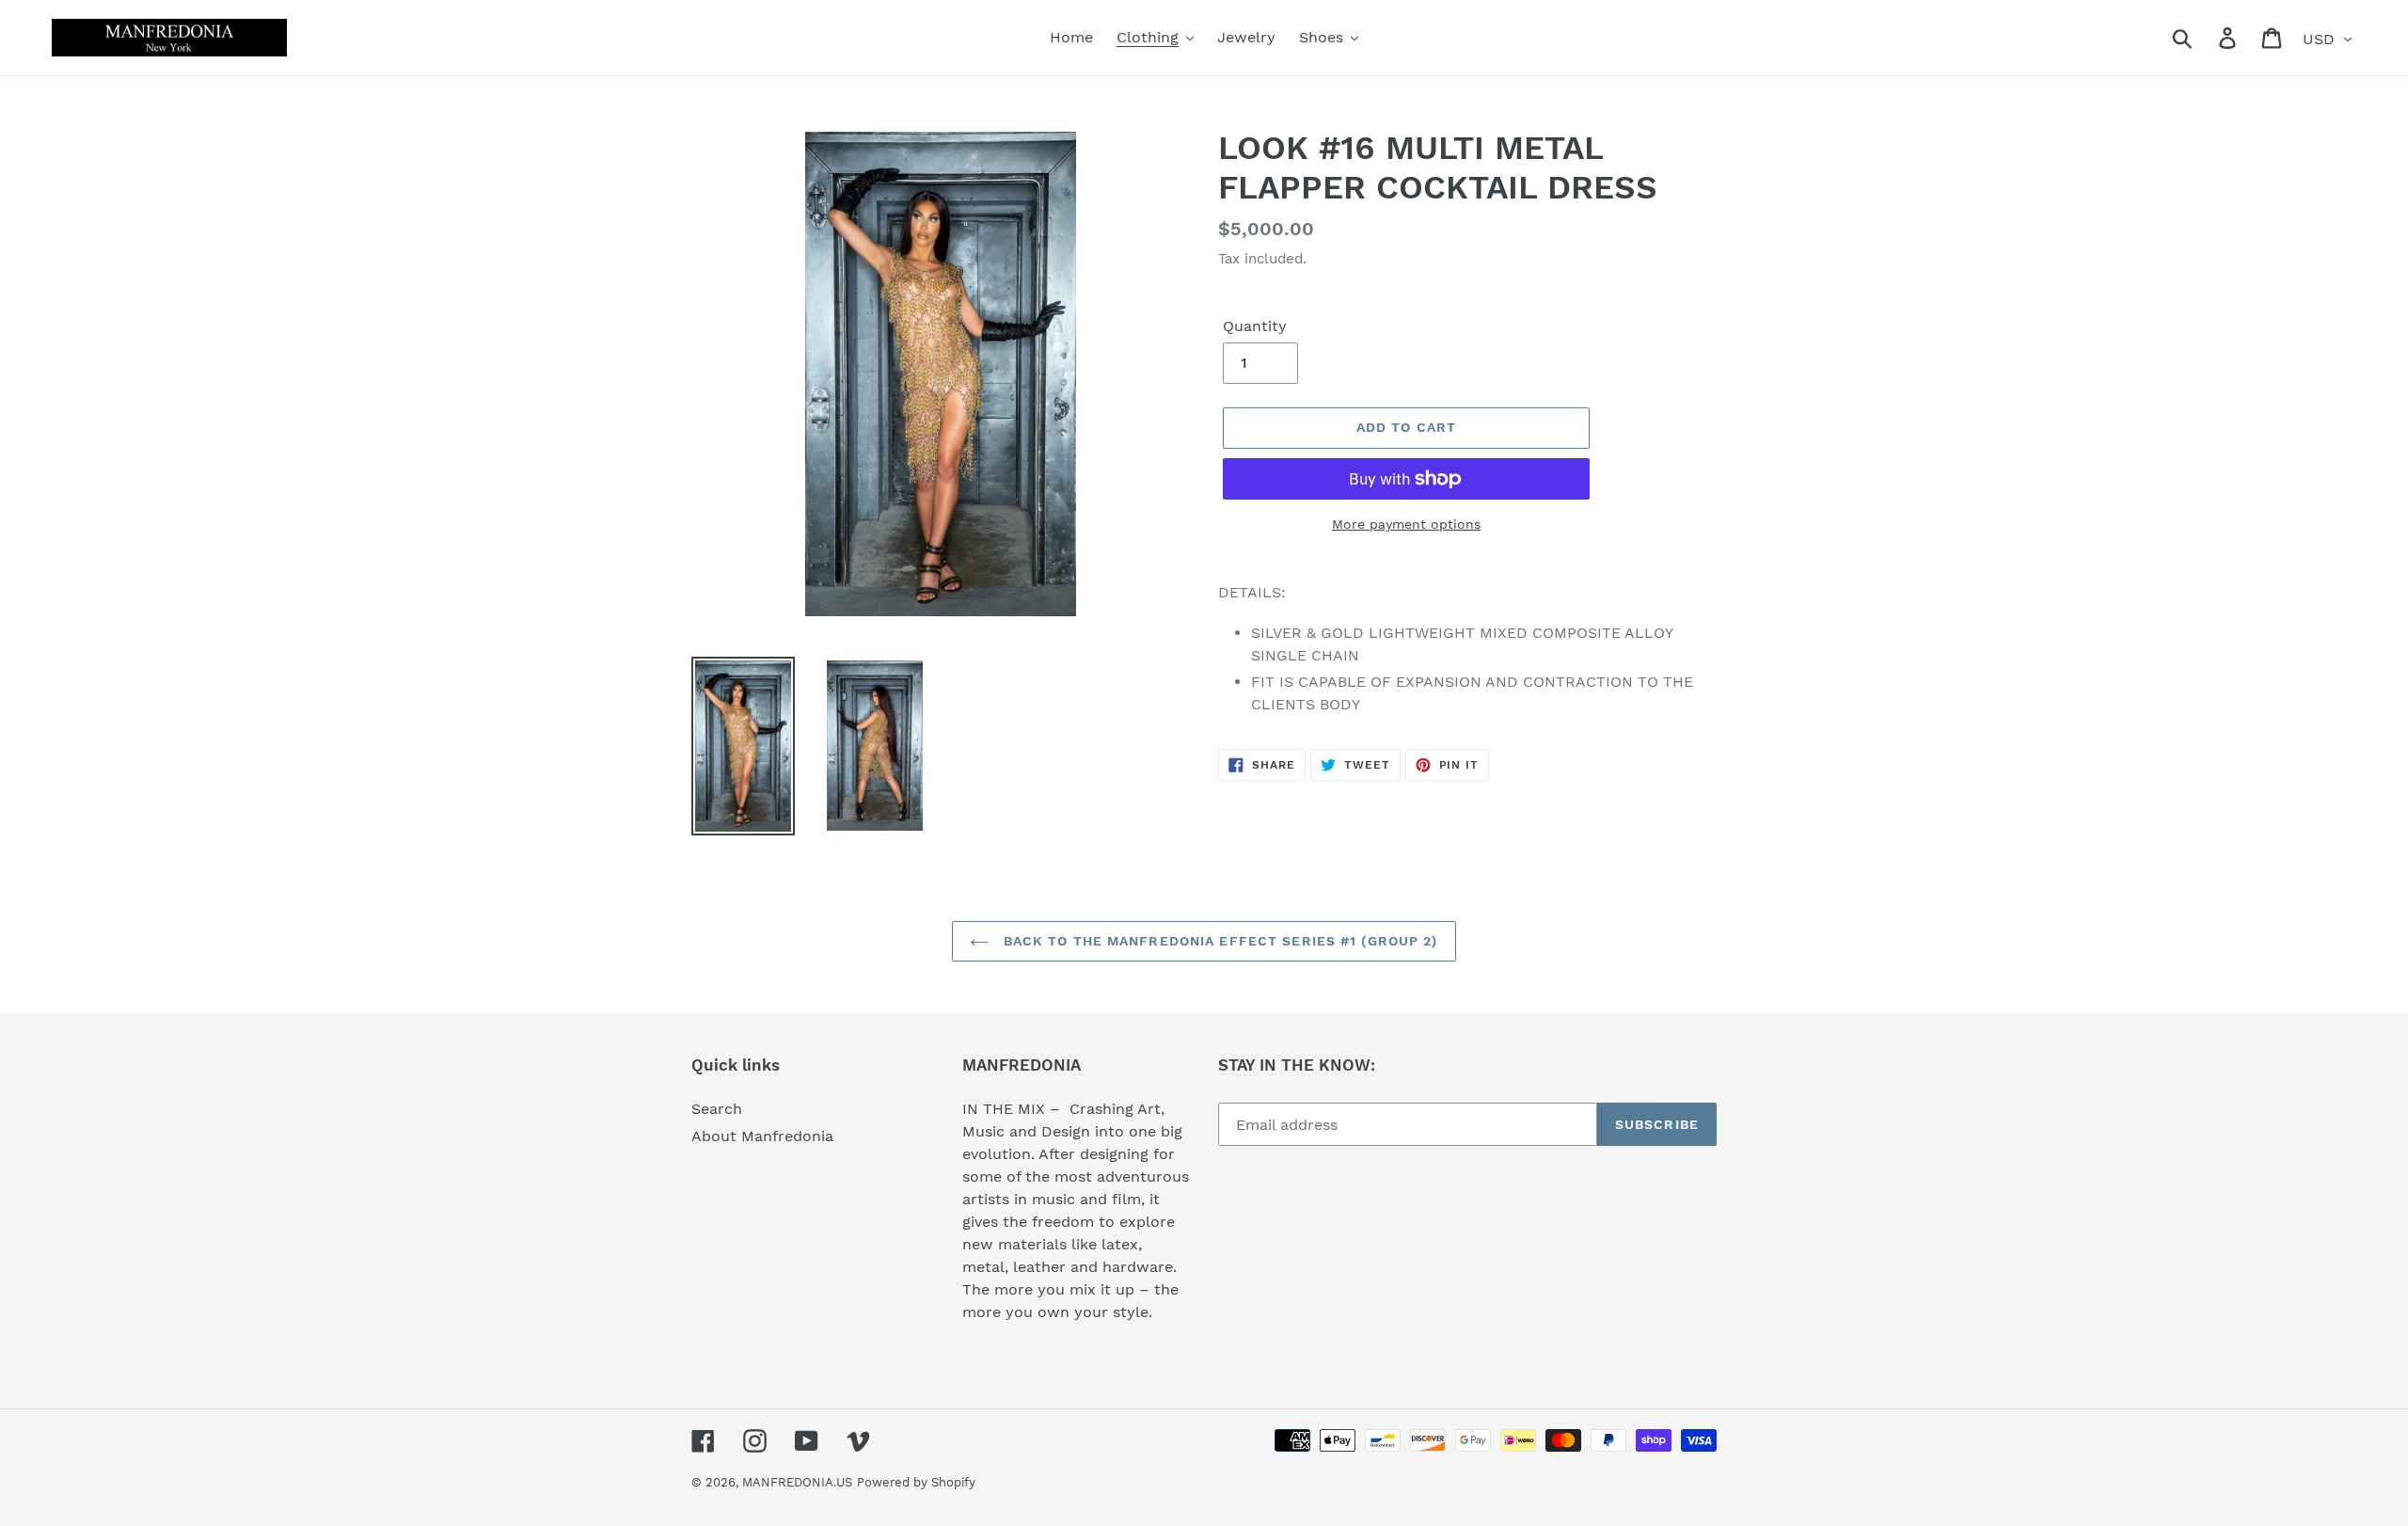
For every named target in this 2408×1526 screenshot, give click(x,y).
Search (717, 1109)
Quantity (1255, 326)
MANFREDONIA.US (797, 1482)
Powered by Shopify (916, 1482)
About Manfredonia (762, 1136)
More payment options (1406, 524)
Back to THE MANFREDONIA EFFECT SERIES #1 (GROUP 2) (1218, 941)
